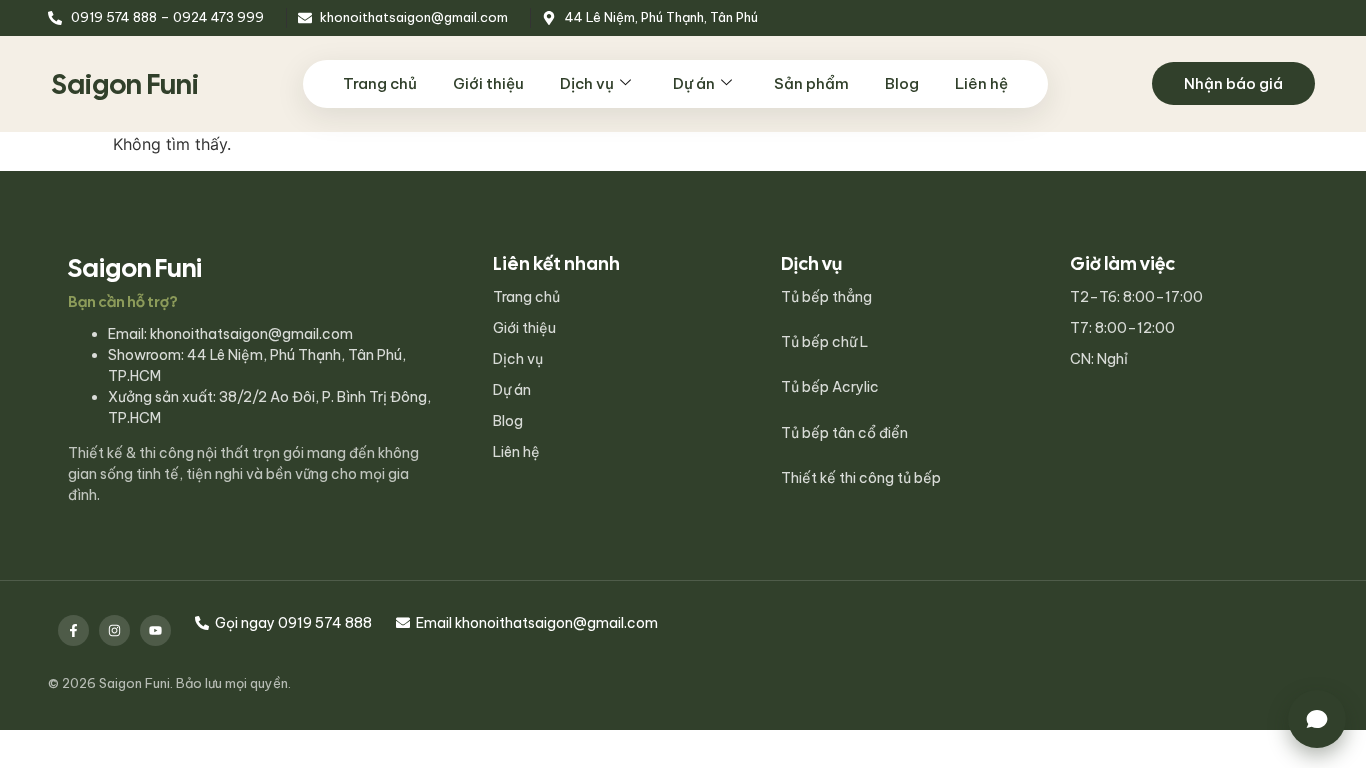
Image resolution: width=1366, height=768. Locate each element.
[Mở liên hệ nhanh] (1317, 719)
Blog (902, 83)
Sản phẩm (811, 83)
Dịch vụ (587, 83)
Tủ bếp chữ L (824, 342)
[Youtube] (155, 630)
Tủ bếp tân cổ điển (844, 433)
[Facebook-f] (73, 630)
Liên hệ (981, 83)
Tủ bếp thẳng (826, 297)
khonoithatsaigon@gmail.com (251, 334)
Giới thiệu (488, 83)
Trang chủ (380, 83)
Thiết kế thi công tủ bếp (861, 478)
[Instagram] (114, 630)
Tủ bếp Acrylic (830, 387)
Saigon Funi (125, 84)
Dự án (694, 83)
